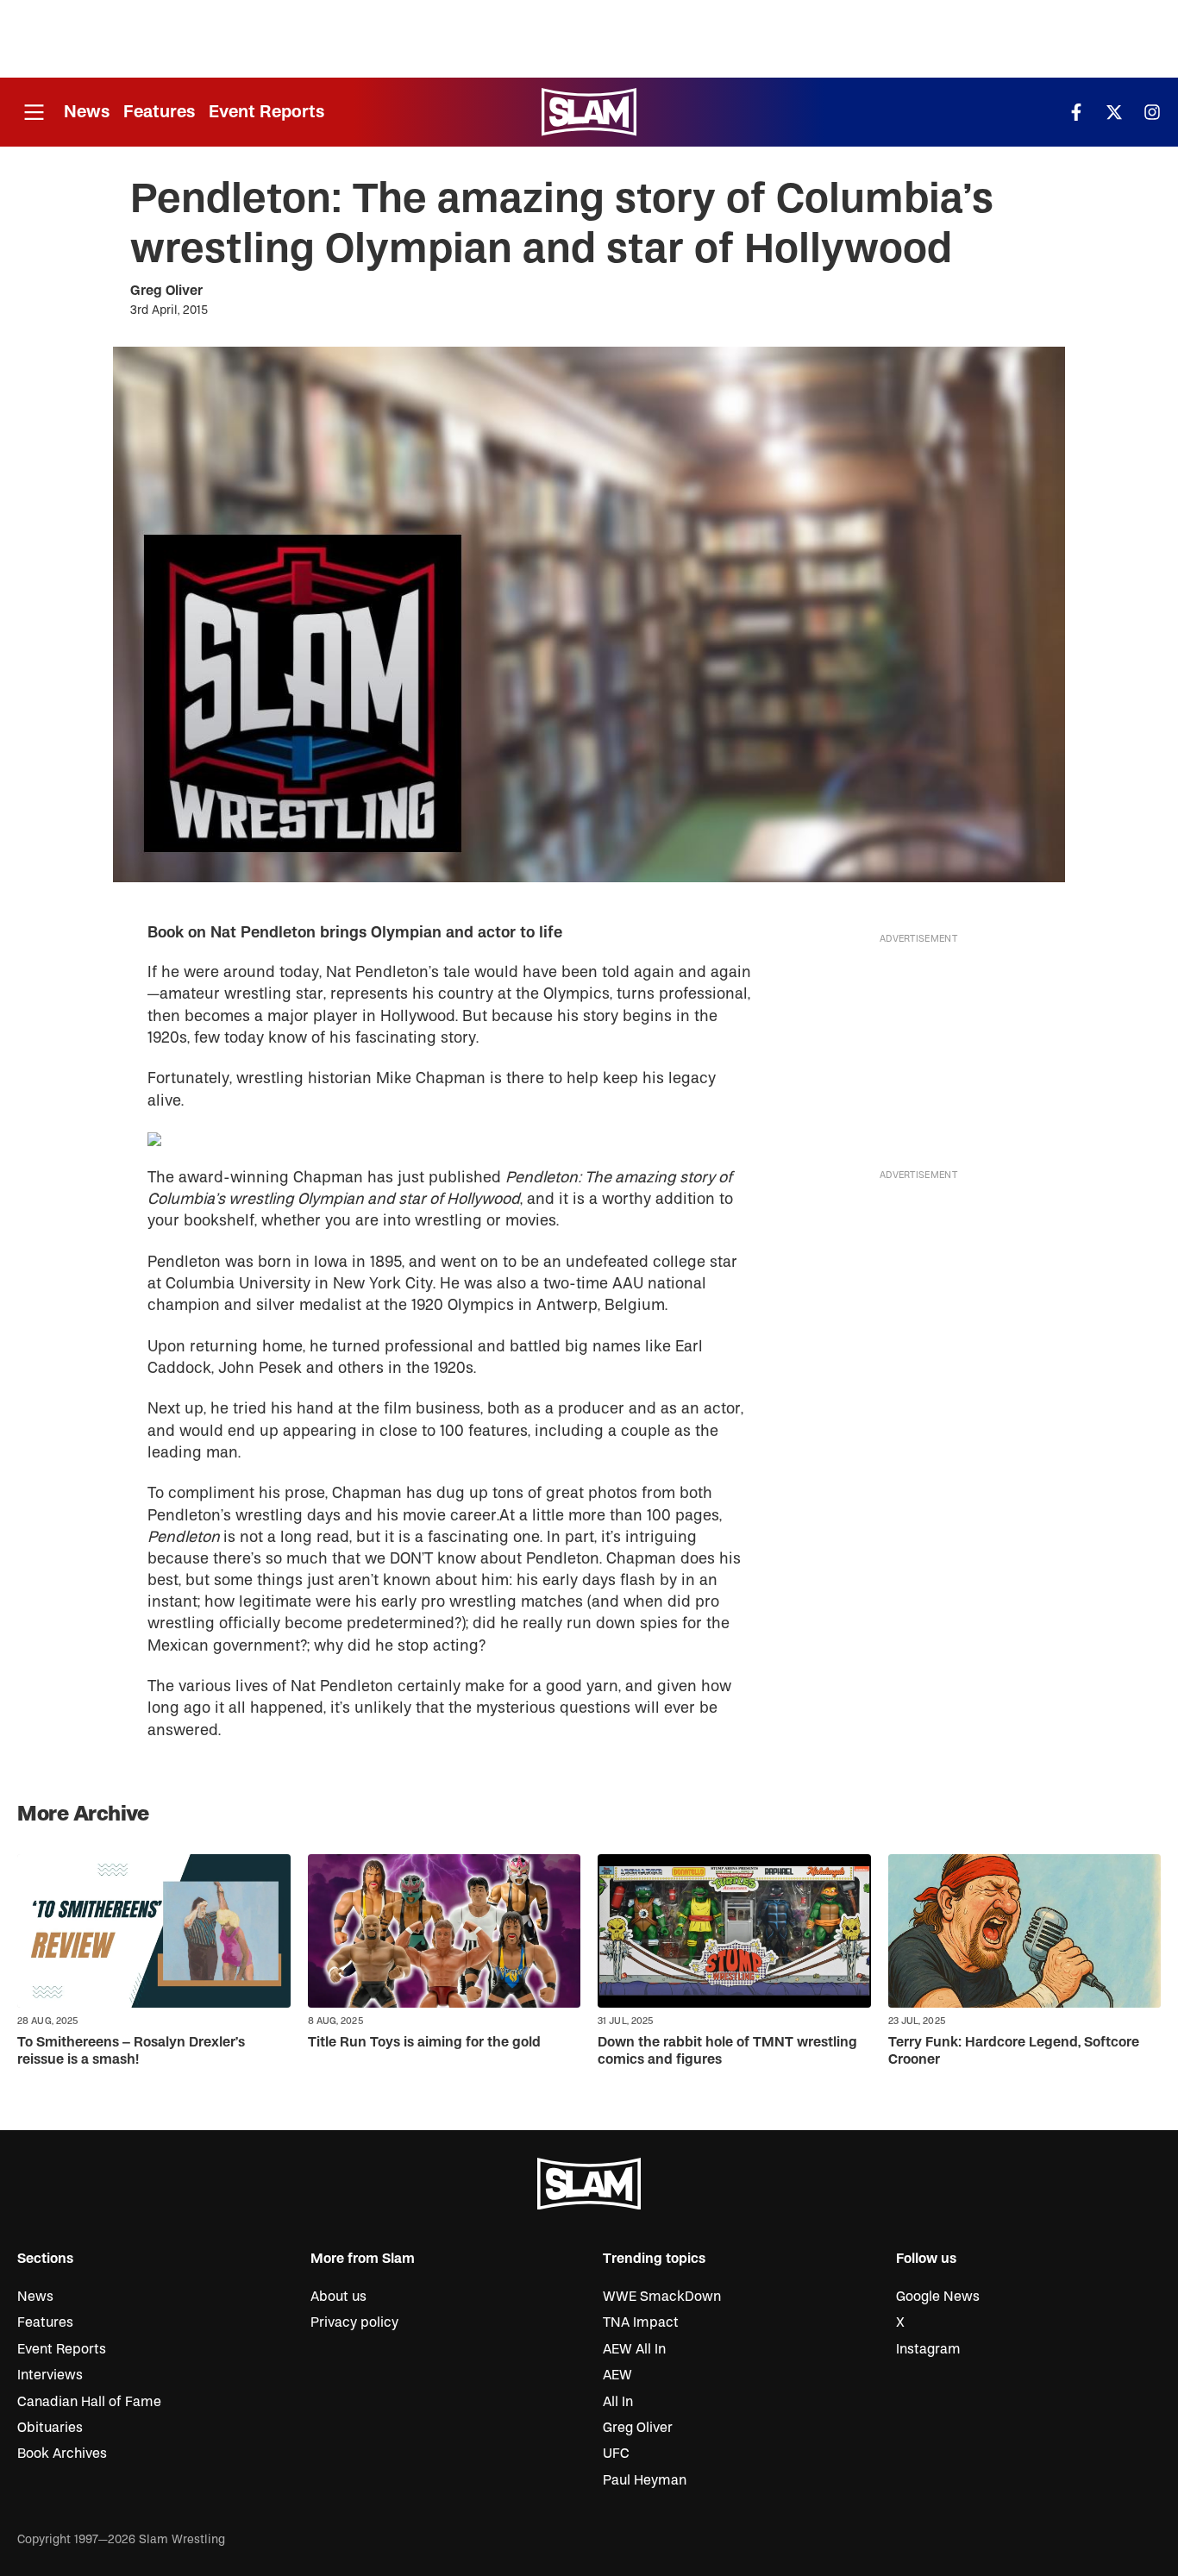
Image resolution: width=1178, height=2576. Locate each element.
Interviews (50, 2375)
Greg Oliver (166, 291)
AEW (617, 2375)
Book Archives (62, 2454)
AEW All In (634, 2349)
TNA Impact (641, 2322)
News (87, 112)
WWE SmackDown (662, 2297)
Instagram (928, 2349)
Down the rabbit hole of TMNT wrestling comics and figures (727, 2050)
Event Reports (266, 112)
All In (618, 2402)
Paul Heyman (645, 2480)
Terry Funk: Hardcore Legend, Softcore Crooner (1014, 2050)
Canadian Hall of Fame (89, 2402)
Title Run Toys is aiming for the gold (424, 2042)
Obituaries (50, 2428)
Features (159, 112)
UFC (616, 2454)
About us (338, 2297)
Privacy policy (354, 2322)
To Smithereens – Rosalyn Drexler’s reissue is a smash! (131, 2050)
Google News (938, 2297)
